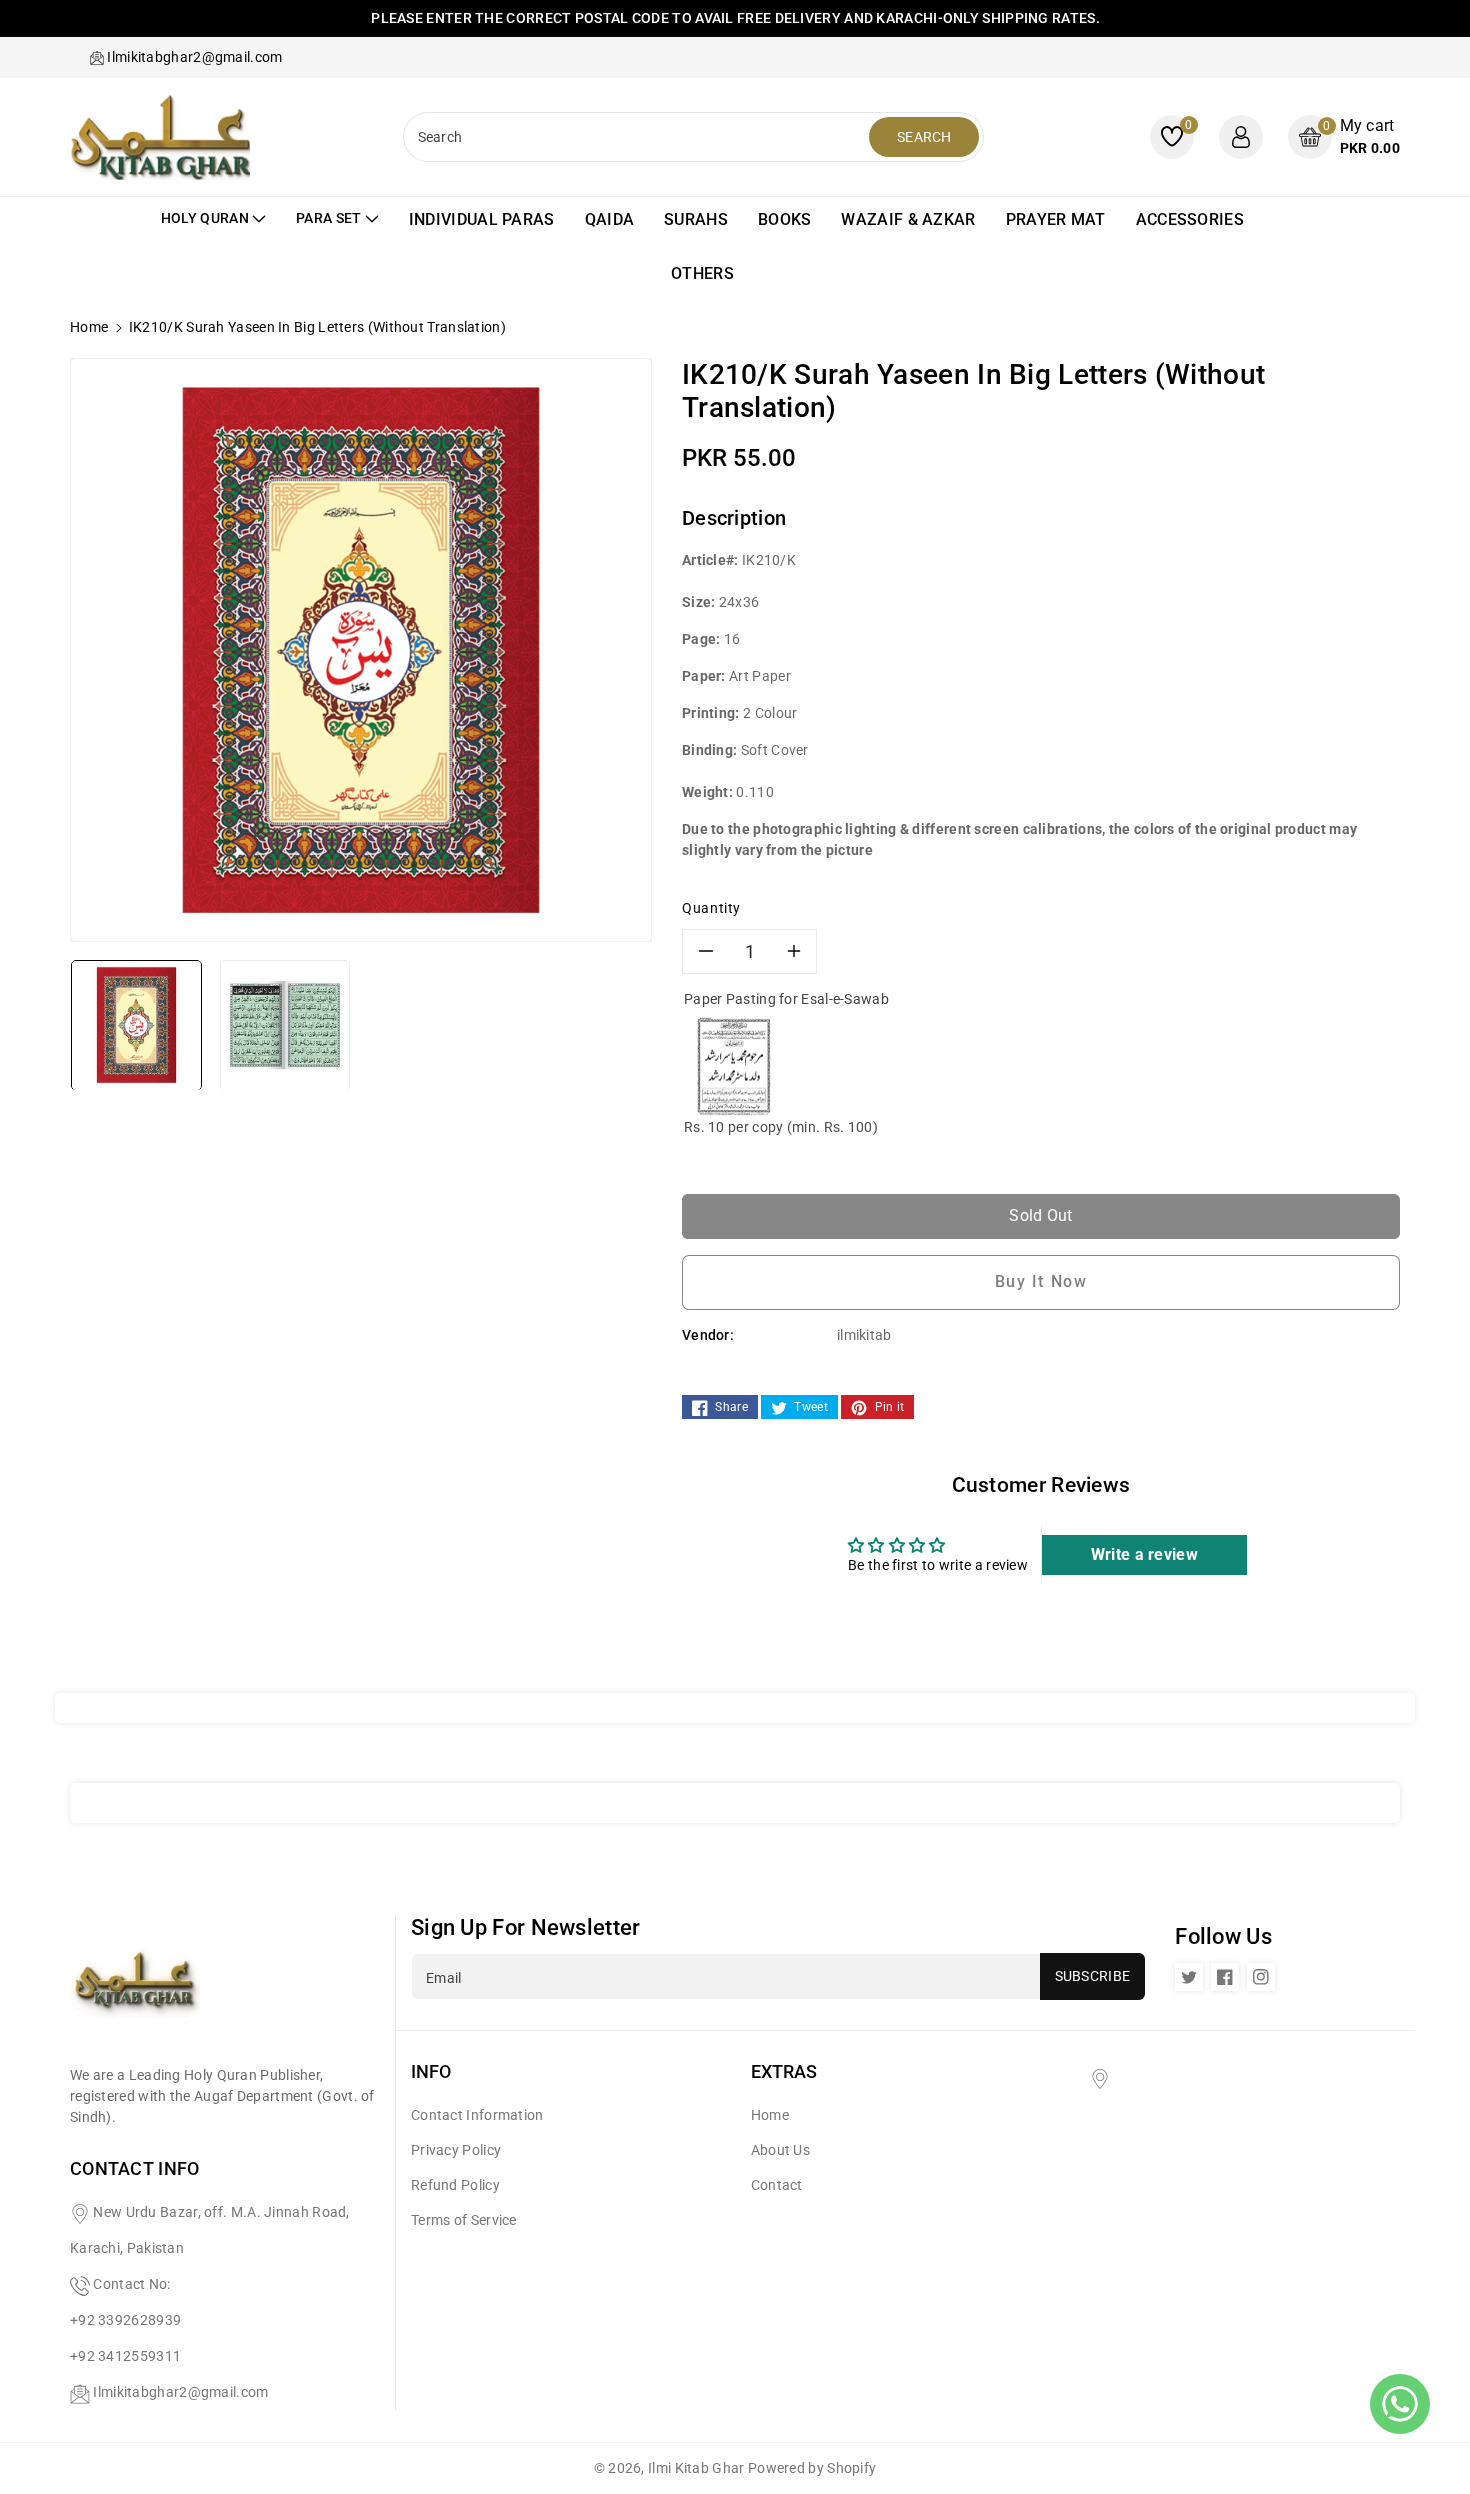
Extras (784, 2071)
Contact (777, 2185)
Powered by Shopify (812, 2468)
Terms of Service (464, 2220)
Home (89, 327)
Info (431, 2071)
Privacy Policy (456, 2150)
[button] (1344, 136)
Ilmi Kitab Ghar (696, 2468)
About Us (780, 2150)
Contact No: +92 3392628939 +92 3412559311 (125, 2320)
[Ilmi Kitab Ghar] (135, 1988)
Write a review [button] (1144, 1554)
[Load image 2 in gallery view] (285, 1024)
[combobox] (639, 137)
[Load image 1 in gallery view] (136, 1024)
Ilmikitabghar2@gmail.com (180, 2392)
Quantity (711, 908)
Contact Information (477, 2115)
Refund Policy (455, 2185)
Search (924, 137)
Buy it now (1041, 1281)
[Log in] (1241, 137)
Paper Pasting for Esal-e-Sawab (786, 999)
